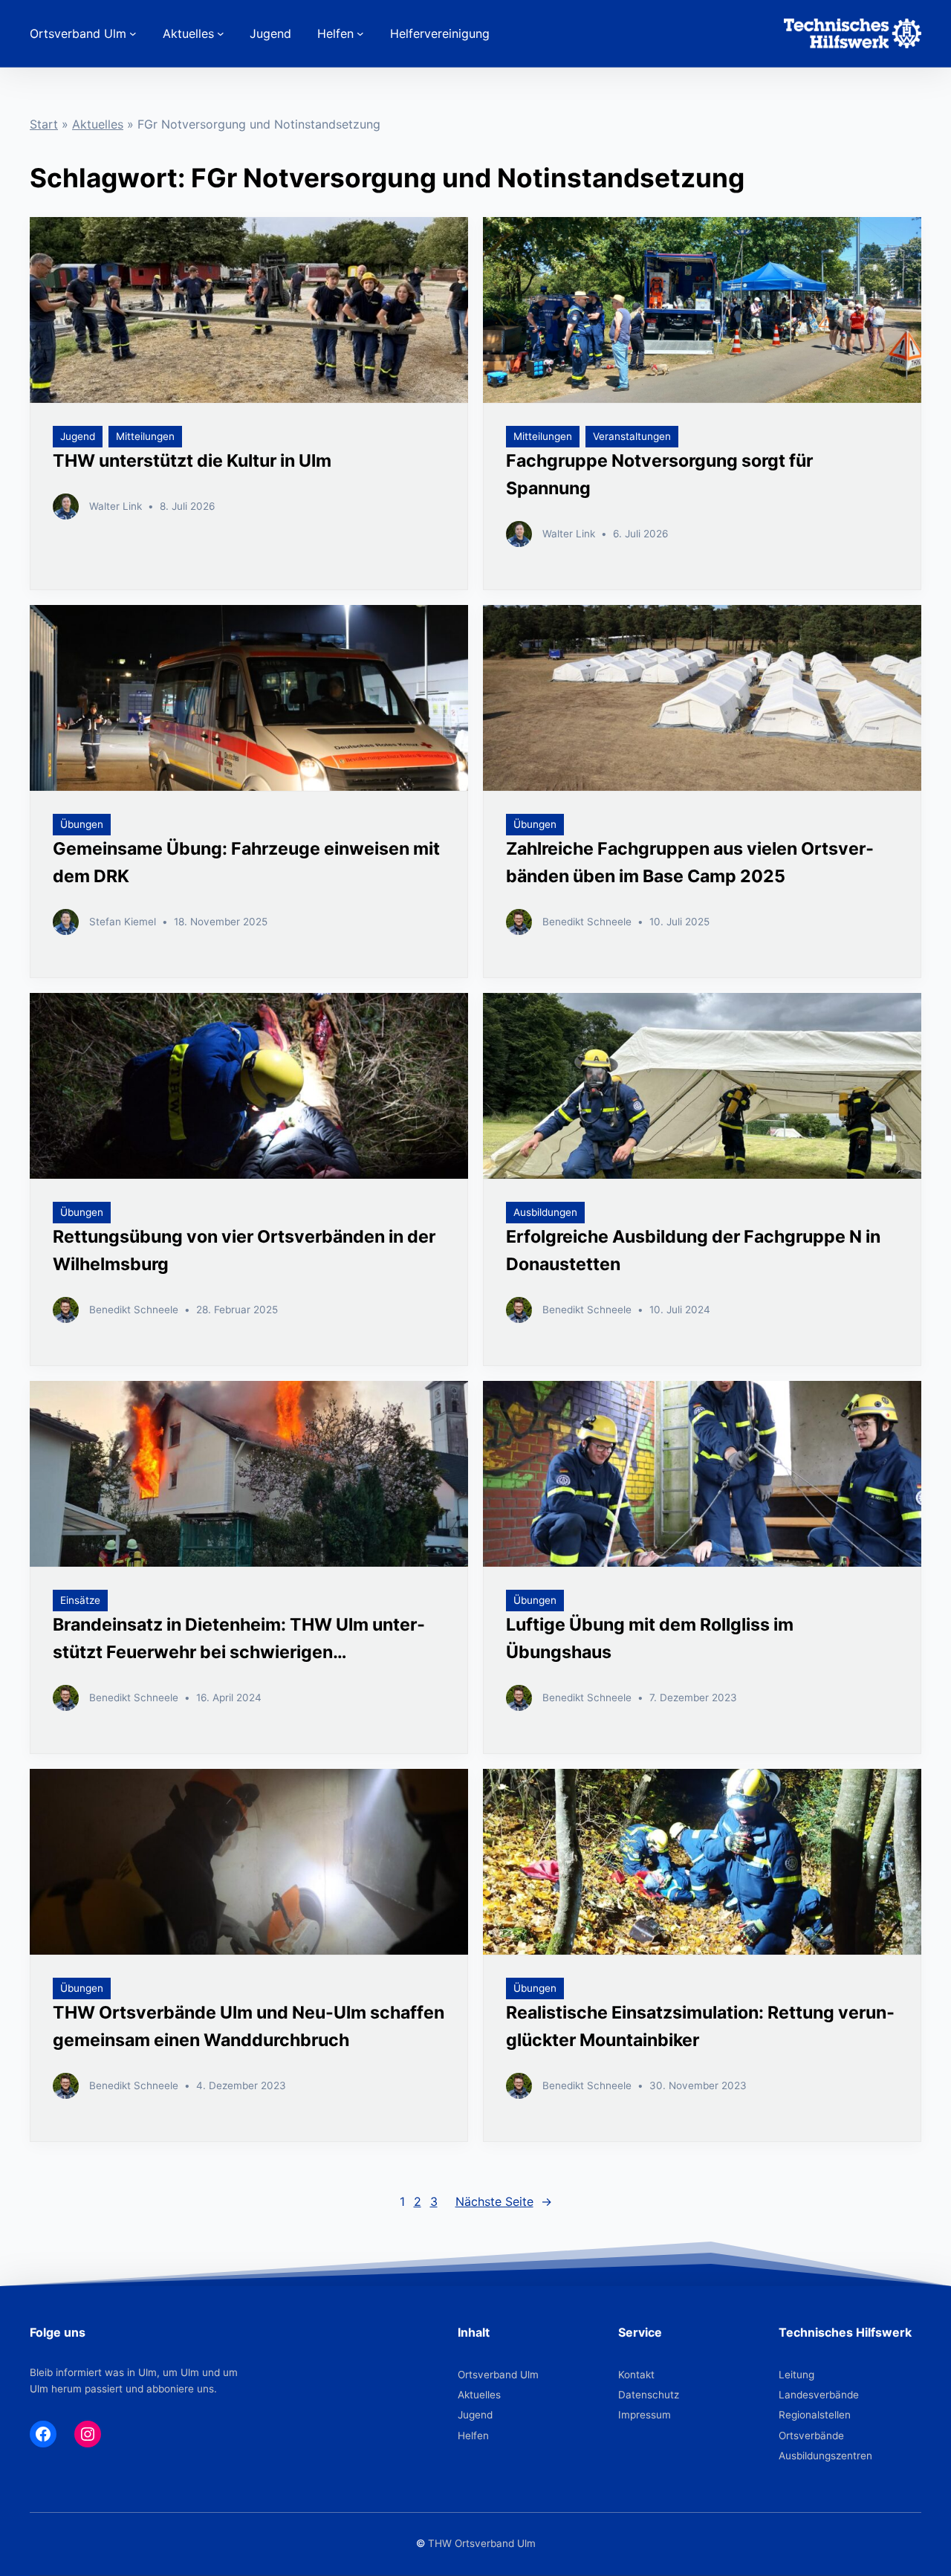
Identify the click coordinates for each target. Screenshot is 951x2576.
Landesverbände (819, 2395)
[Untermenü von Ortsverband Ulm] (133, 33)
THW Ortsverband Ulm (482, 2543)
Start (44, 124)
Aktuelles (98, 124)
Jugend (78, 436)
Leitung (796, 2375)
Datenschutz (649, 2395)
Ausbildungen (545, 1212)
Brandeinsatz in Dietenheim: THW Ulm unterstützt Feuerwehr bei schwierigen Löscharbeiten (239, 1652)
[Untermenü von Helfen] (360, 33)
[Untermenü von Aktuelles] (221, 33)
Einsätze (80, 1600)
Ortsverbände (811, 2436)
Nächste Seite (504, 2201)
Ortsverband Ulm (498, 2375)
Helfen (473, 2436)
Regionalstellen (815, 2415)
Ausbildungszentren (825, 2456)
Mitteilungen (145, 436)
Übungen (82, 824)
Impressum (645, 2415)
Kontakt (636, 2375)
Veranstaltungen (632, 436)
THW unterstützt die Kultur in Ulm (192, 461)
